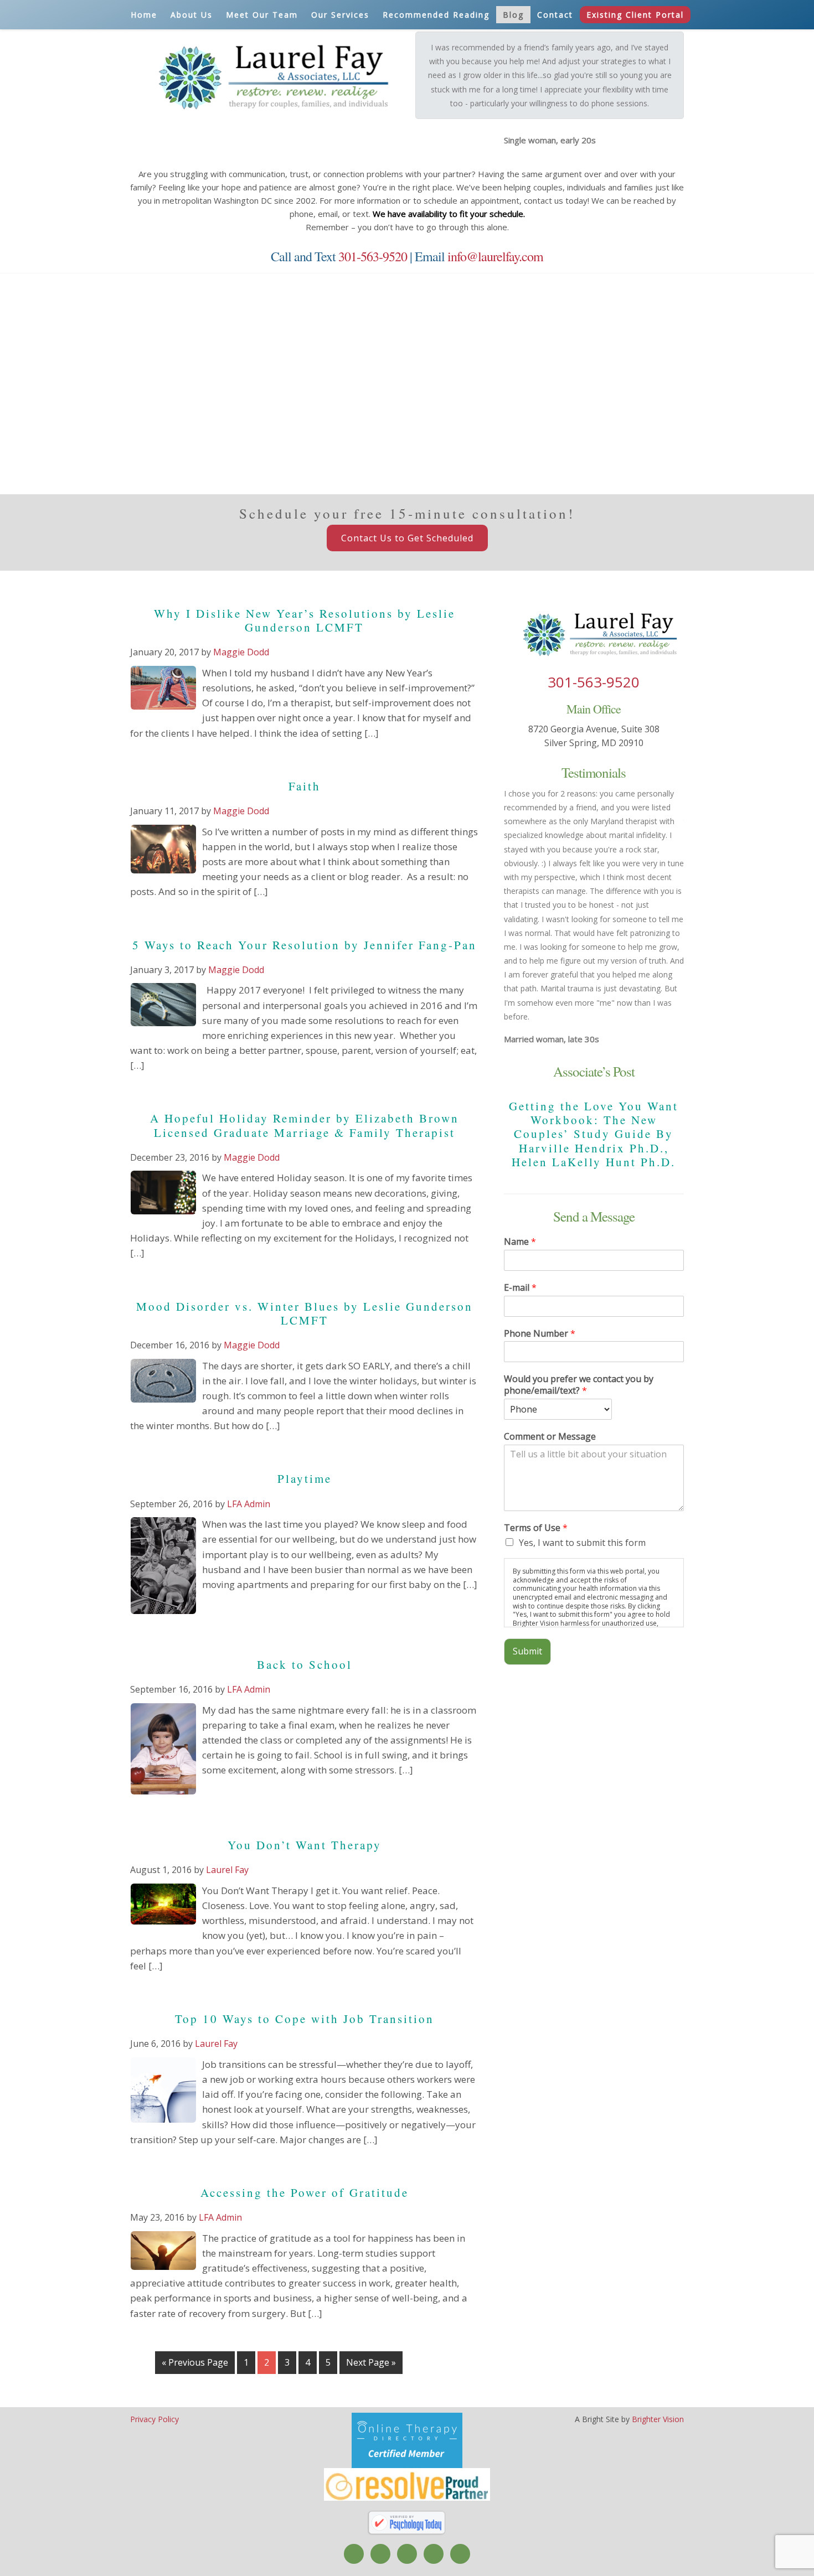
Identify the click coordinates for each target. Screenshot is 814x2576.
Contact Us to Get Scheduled (407, 538)
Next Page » (371, 2362)
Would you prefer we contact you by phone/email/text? (579, 1385)
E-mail (520, 1288)
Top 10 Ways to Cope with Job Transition (305, 2019)
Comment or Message (550, 1437)
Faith (305, 786)
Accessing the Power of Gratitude (305, 2192)
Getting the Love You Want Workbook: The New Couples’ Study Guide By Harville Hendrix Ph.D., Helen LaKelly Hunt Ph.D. (594, 1134)
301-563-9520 (373, 256)
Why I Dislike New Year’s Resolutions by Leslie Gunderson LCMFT (305, 620)
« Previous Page (195, 2362)
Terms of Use (536, 1528)
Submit (527, 1651)
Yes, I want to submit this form (582, 1543)
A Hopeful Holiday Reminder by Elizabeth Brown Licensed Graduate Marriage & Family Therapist (305, 1125)
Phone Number (540, 1334)
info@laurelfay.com (495, 256)
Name (520, 1242)
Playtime (305, 1478)
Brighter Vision (658, 2419)
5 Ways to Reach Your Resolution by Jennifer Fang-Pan (305, 945)
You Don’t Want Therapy (305, 1845)
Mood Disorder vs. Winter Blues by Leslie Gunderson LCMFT (305, 1313)
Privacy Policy (154, 2419)
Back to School (305, 1664)
